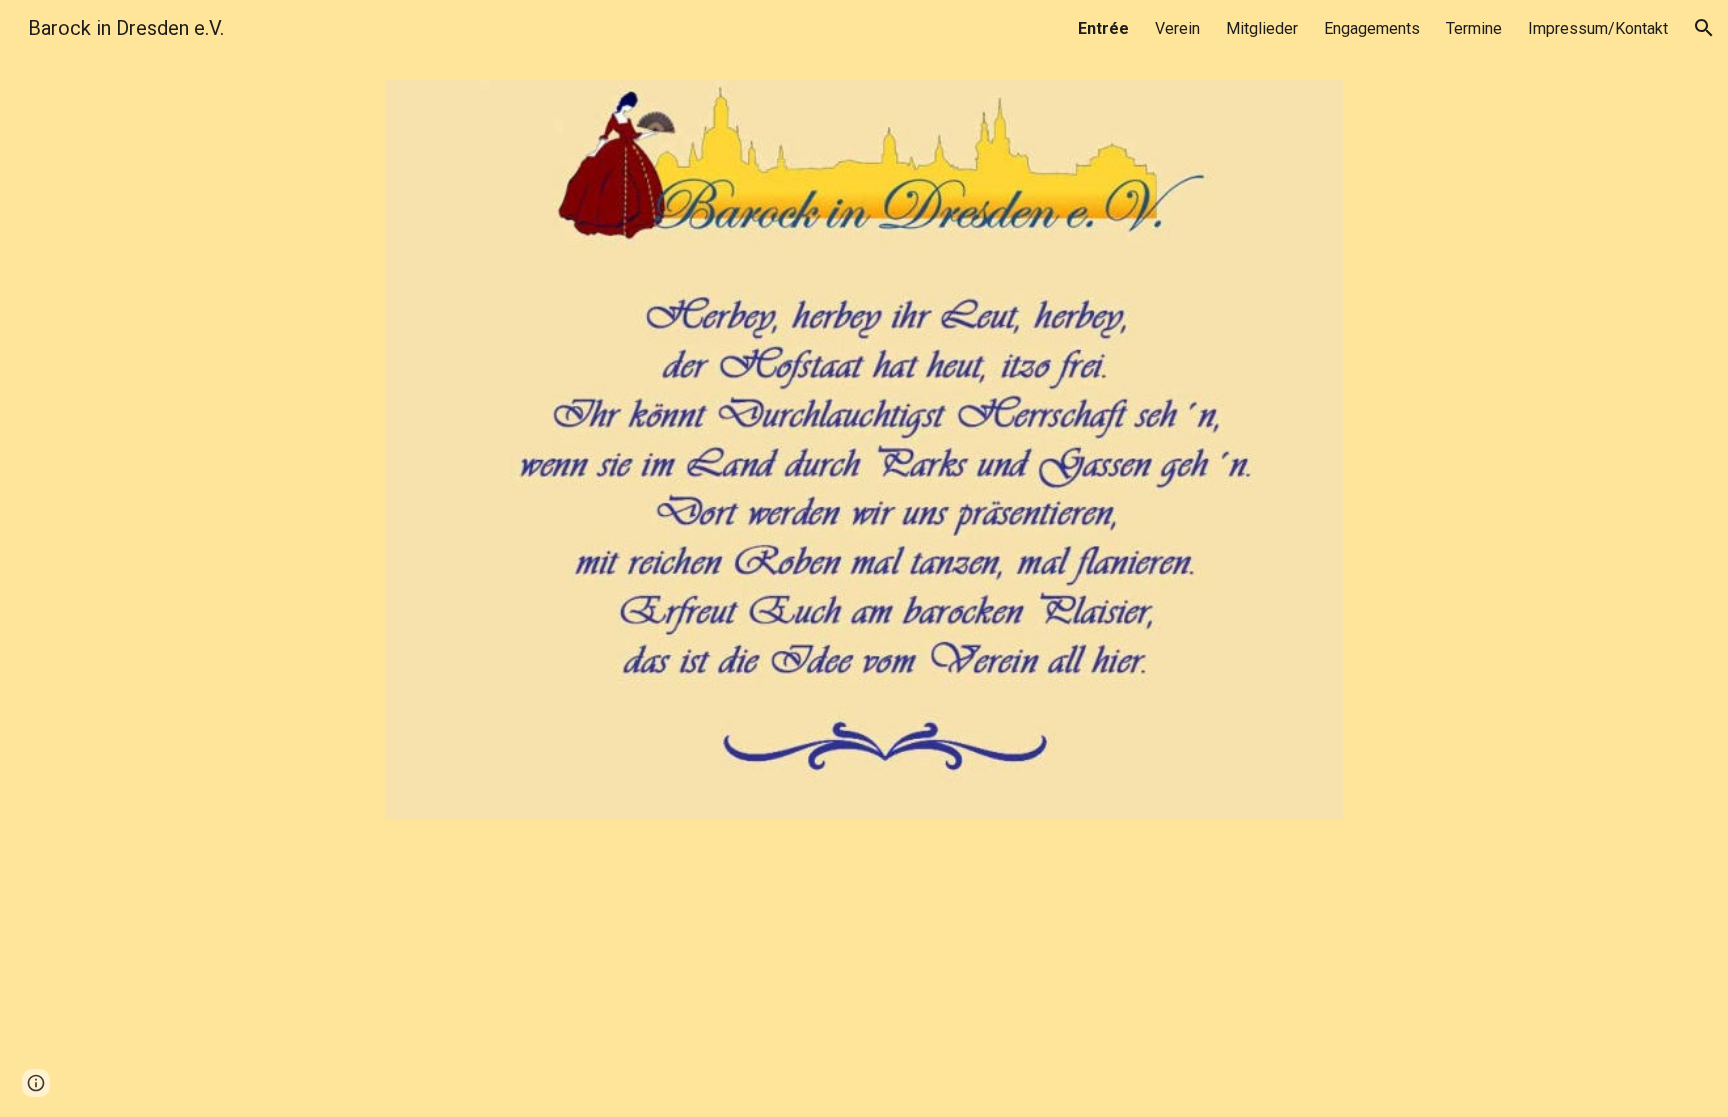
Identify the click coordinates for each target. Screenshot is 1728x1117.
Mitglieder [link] (1262, 28)
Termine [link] (1474, 28)
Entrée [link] (1103, 28)
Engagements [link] (1372, 28)
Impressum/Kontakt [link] (1598, 28)
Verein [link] (1177, 28)
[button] (1704, 28)
